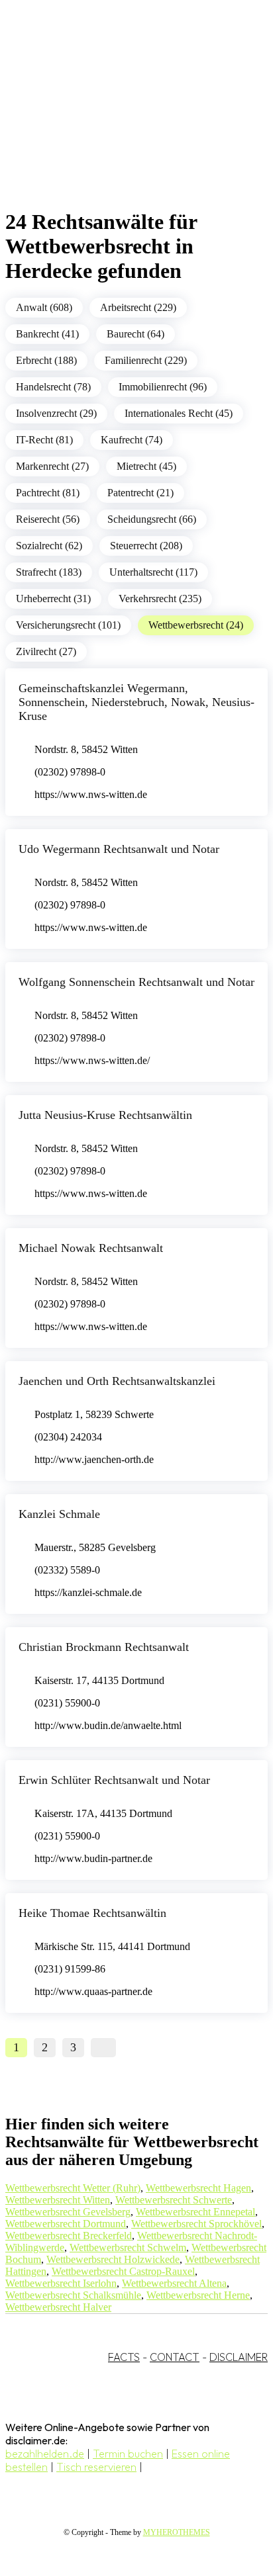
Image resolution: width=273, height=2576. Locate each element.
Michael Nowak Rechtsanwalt (91, 1248)
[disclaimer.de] (123, 120)
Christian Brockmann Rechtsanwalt (104, 1647)
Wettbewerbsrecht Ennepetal (195, 2212)
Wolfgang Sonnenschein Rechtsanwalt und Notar (136, 982)
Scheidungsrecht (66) (152, 519)
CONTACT (175, 2357)
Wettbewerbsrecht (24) (196, 625)
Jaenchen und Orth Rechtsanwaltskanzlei (117, 1381)
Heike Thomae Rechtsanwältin (92, 1913)
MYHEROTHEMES (177, 2532)
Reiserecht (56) (48, 519)
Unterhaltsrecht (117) (153, 572)
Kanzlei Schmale (59, 1514)
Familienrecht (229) (146, 360)
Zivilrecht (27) (46, 651)
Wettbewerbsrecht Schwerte (174, 2200)
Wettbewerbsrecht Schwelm (128, 2247)
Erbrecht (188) (46, 360)
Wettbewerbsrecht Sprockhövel (196, 2224)
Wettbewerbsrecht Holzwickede (113, 2259)
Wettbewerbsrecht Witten (58, 2200)
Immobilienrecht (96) (163, 387)
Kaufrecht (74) (132, 440)
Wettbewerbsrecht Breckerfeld (69, 2236)
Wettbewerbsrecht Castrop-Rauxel (123, 2271)
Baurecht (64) (136, 334)
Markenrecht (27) (52, 466)
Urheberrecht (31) (53, 599)
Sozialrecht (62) (49, 546)
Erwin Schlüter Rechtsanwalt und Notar (114, 1780)
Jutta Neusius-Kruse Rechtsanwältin (105, 1115)
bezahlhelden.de (45, 2454)
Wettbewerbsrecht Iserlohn (61, 2283)
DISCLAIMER (239, 2357)
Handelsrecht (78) (53, 387)
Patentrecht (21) (140, 493)
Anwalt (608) (44, 307)
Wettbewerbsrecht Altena (174, 2283)
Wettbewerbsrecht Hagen (198, 2188)
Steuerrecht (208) (146, 546)
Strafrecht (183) (49, 572)
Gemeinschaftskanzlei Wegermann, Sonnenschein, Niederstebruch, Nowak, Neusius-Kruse (136, 702)
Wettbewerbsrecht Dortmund (66, 2224)
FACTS (124, 2357)
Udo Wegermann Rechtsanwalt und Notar (119, 849)
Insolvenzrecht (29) (56, 413)
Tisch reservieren (96, 2467)
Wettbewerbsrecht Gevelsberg (68, 2212)
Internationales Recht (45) (179, 413)
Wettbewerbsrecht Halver (58, 2307)
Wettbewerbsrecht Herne (198, 2295)
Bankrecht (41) (47, 334)
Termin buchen (128, 2454)
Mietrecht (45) (146, 466)
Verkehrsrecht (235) (160, 599)
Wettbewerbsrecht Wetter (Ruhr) (73, 2188)
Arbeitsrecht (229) (138, 307)
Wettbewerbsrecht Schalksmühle (73, 2295)
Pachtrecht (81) (48, 493)
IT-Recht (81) (44, 440)
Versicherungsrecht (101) (68, 625)
